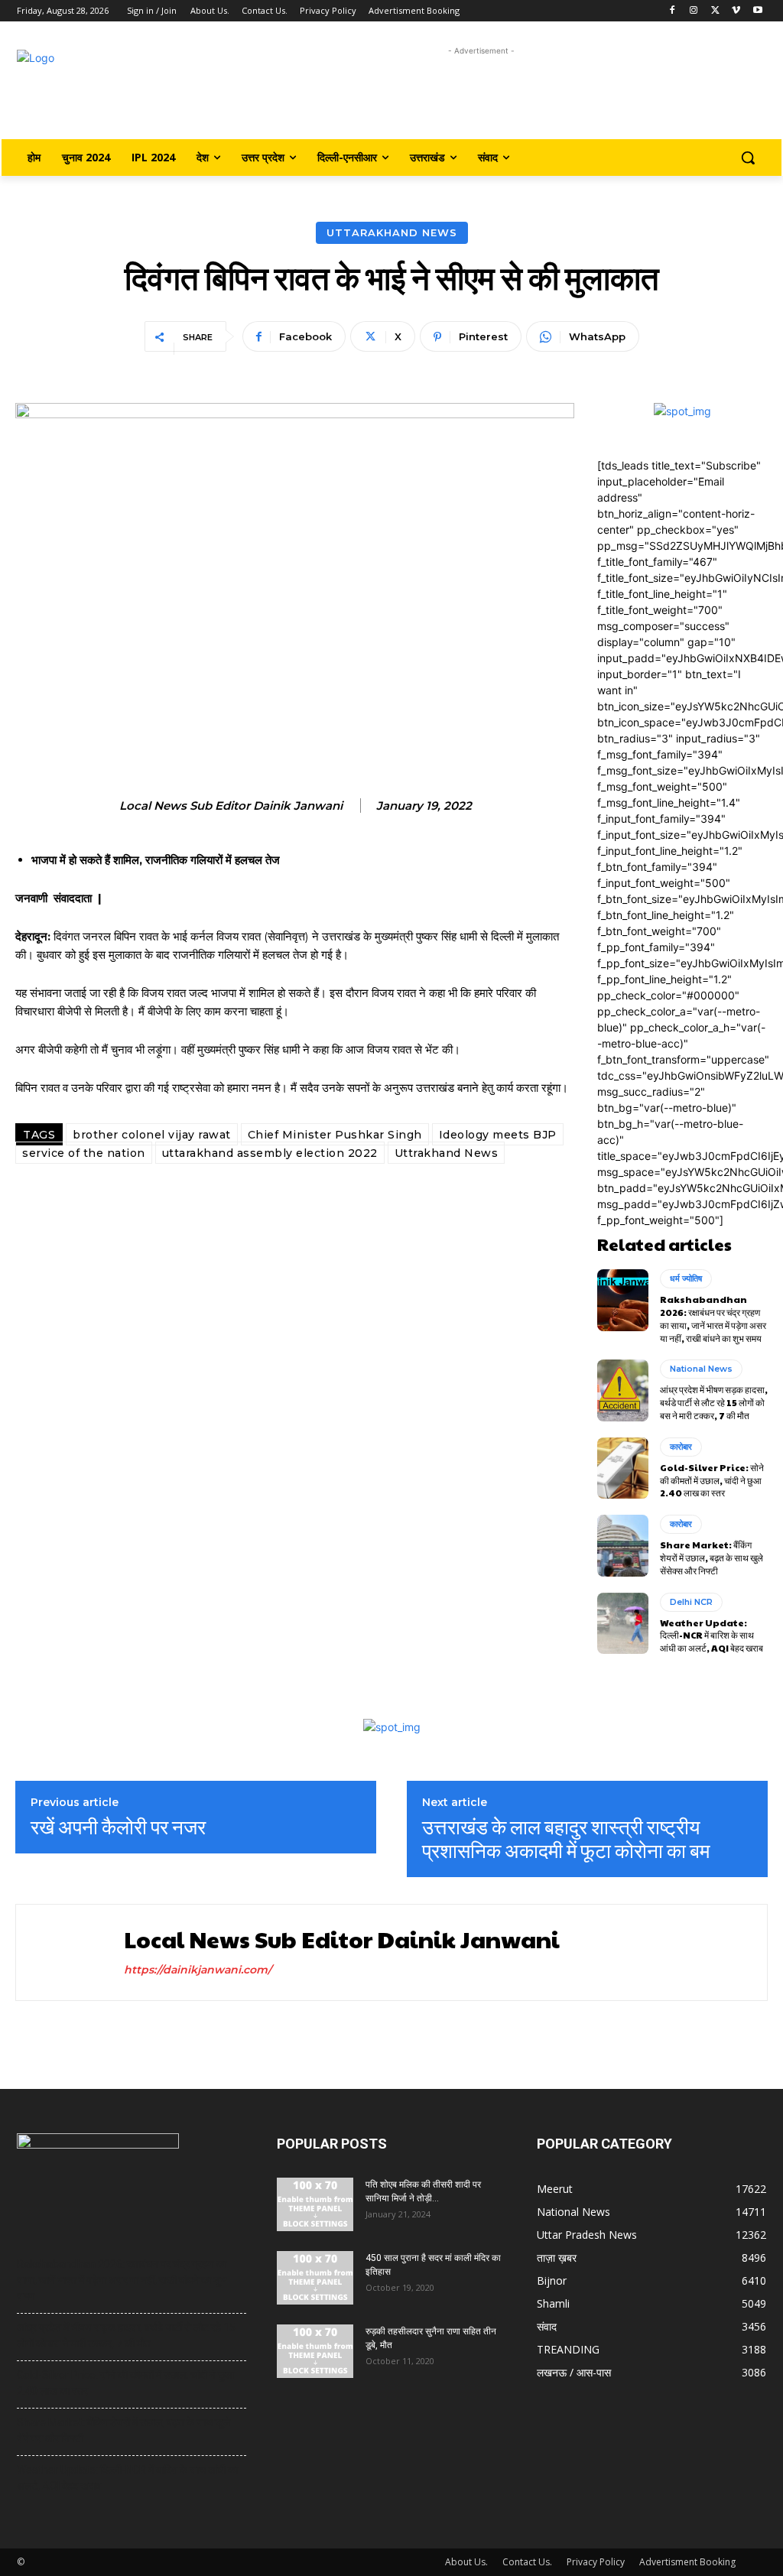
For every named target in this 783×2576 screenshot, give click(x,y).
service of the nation (84, 1153)
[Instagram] (694, 11)
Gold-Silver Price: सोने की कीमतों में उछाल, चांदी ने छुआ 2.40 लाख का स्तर (712, 1480)
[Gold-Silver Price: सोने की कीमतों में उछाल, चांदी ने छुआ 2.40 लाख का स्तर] (623, 1468)
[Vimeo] (736, 11)
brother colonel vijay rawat (152, 1135)
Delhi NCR (691, 1602)
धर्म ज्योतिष (686, 1278)
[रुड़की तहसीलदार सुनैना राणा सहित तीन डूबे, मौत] (315, 2351)
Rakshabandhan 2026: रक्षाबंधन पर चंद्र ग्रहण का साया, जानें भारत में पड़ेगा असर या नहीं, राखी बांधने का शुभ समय (713, 1318)
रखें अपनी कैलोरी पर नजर (118, 1826)
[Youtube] (757, 11)
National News (701, 1369)
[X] (715, 11)
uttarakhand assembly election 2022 (270, 1153)
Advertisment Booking (687, 2562)
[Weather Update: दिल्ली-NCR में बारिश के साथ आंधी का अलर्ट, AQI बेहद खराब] (623, 1623)
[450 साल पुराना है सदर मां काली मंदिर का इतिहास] (315, 2278)
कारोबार (681, 1447)
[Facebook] (673, 11)
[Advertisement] (481, 94)
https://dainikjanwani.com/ (198, 1970)
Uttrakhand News (447, 1153)
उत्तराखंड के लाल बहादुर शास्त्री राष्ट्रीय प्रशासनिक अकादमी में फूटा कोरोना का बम (566, 1838)
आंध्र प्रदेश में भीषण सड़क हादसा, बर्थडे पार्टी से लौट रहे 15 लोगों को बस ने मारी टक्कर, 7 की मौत (714, 1402)
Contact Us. (527, 2562)
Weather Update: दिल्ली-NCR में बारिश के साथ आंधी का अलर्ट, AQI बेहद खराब (712, 1636)
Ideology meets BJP (498, 1135)
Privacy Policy (596, 2562)
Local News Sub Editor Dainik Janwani (231, 806)
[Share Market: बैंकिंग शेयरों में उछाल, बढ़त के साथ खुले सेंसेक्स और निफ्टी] (623, 1545)
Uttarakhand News (392, 232)
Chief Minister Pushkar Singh (335, 1135)
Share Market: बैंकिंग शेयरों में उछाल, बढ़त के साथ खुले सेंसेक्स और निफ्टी (712, 1558)
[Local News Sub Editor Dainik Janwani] (68, 1952)
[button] (748, 158)
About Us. (466, 2562)
